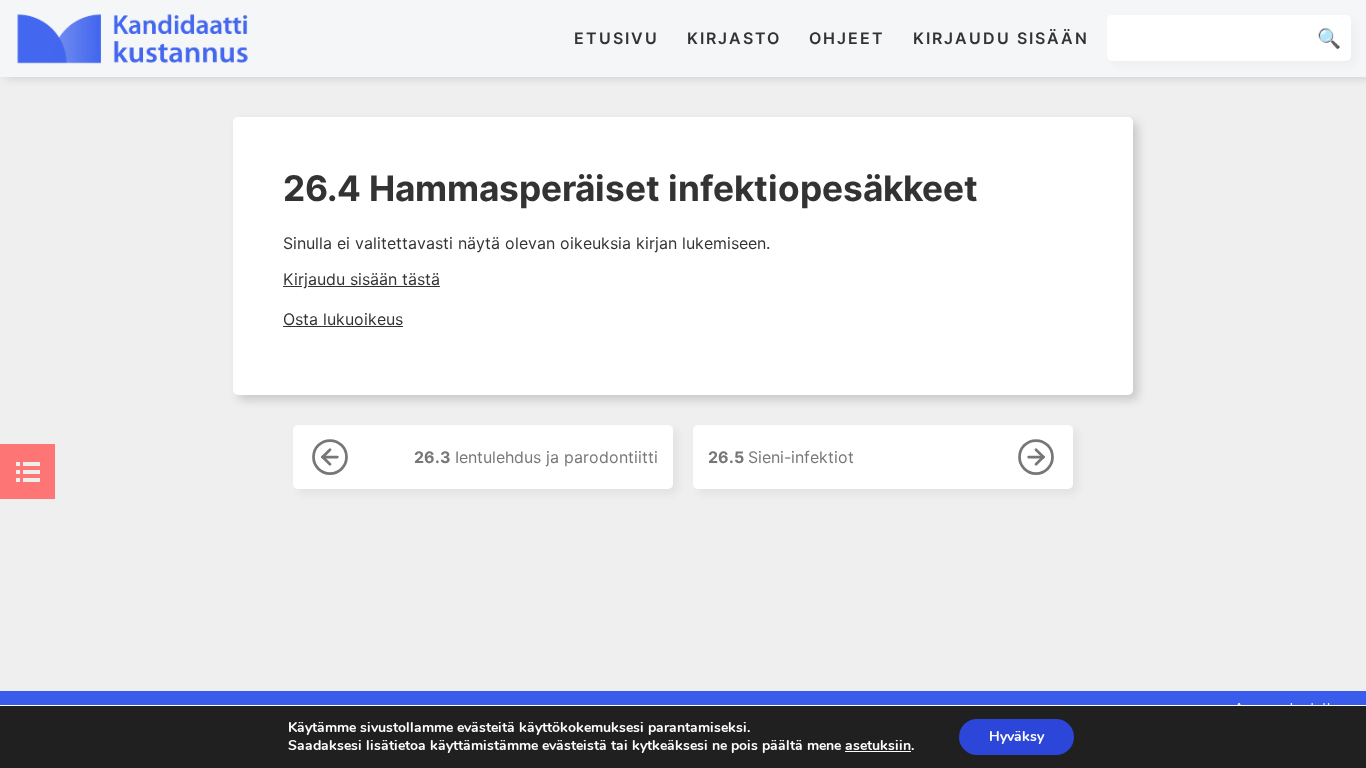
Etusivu (616, 38)
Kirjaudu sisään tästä (361, 279)
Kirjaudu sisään (1001, 38)
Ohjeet (847, 38)
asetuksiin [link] (878, 745)
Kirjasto (734, 38)
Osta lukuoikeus (343, 319)
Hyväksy (1016, 736)
